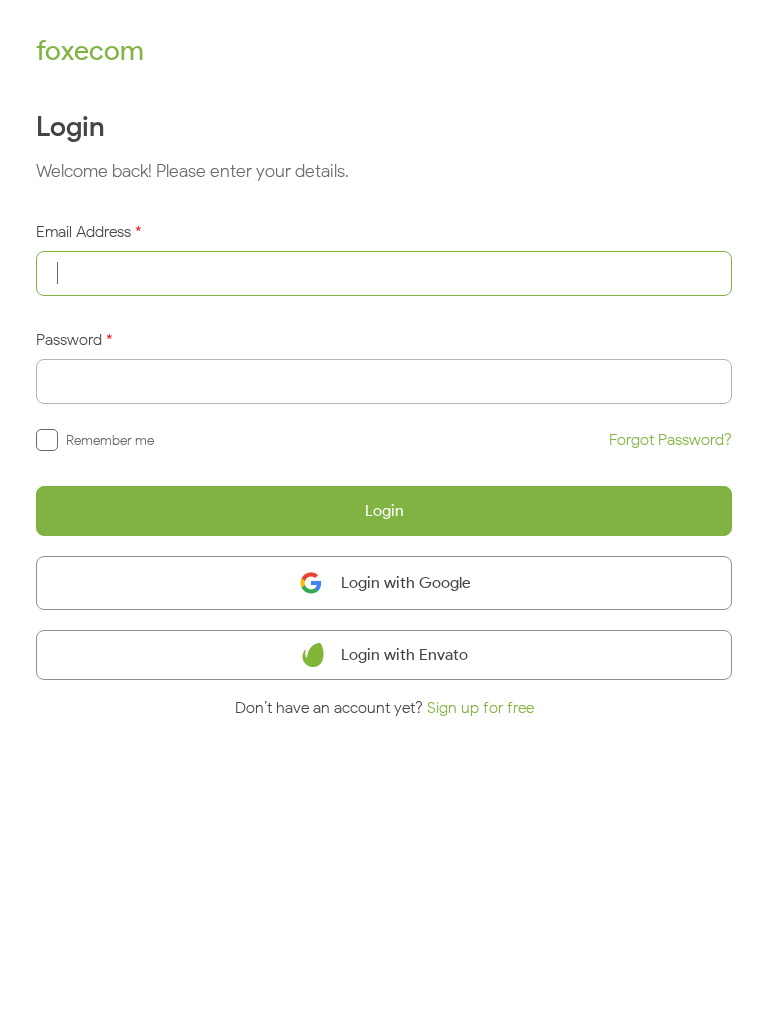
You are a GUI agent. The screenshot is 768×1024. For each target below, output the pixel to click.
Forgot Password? (670, 439)
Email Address (83, 231)
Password (69, 339)
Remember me (110, 440)
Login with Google (406, 582)
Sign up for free (480, 707)
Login (384, 510)
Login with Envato (404, 654)
